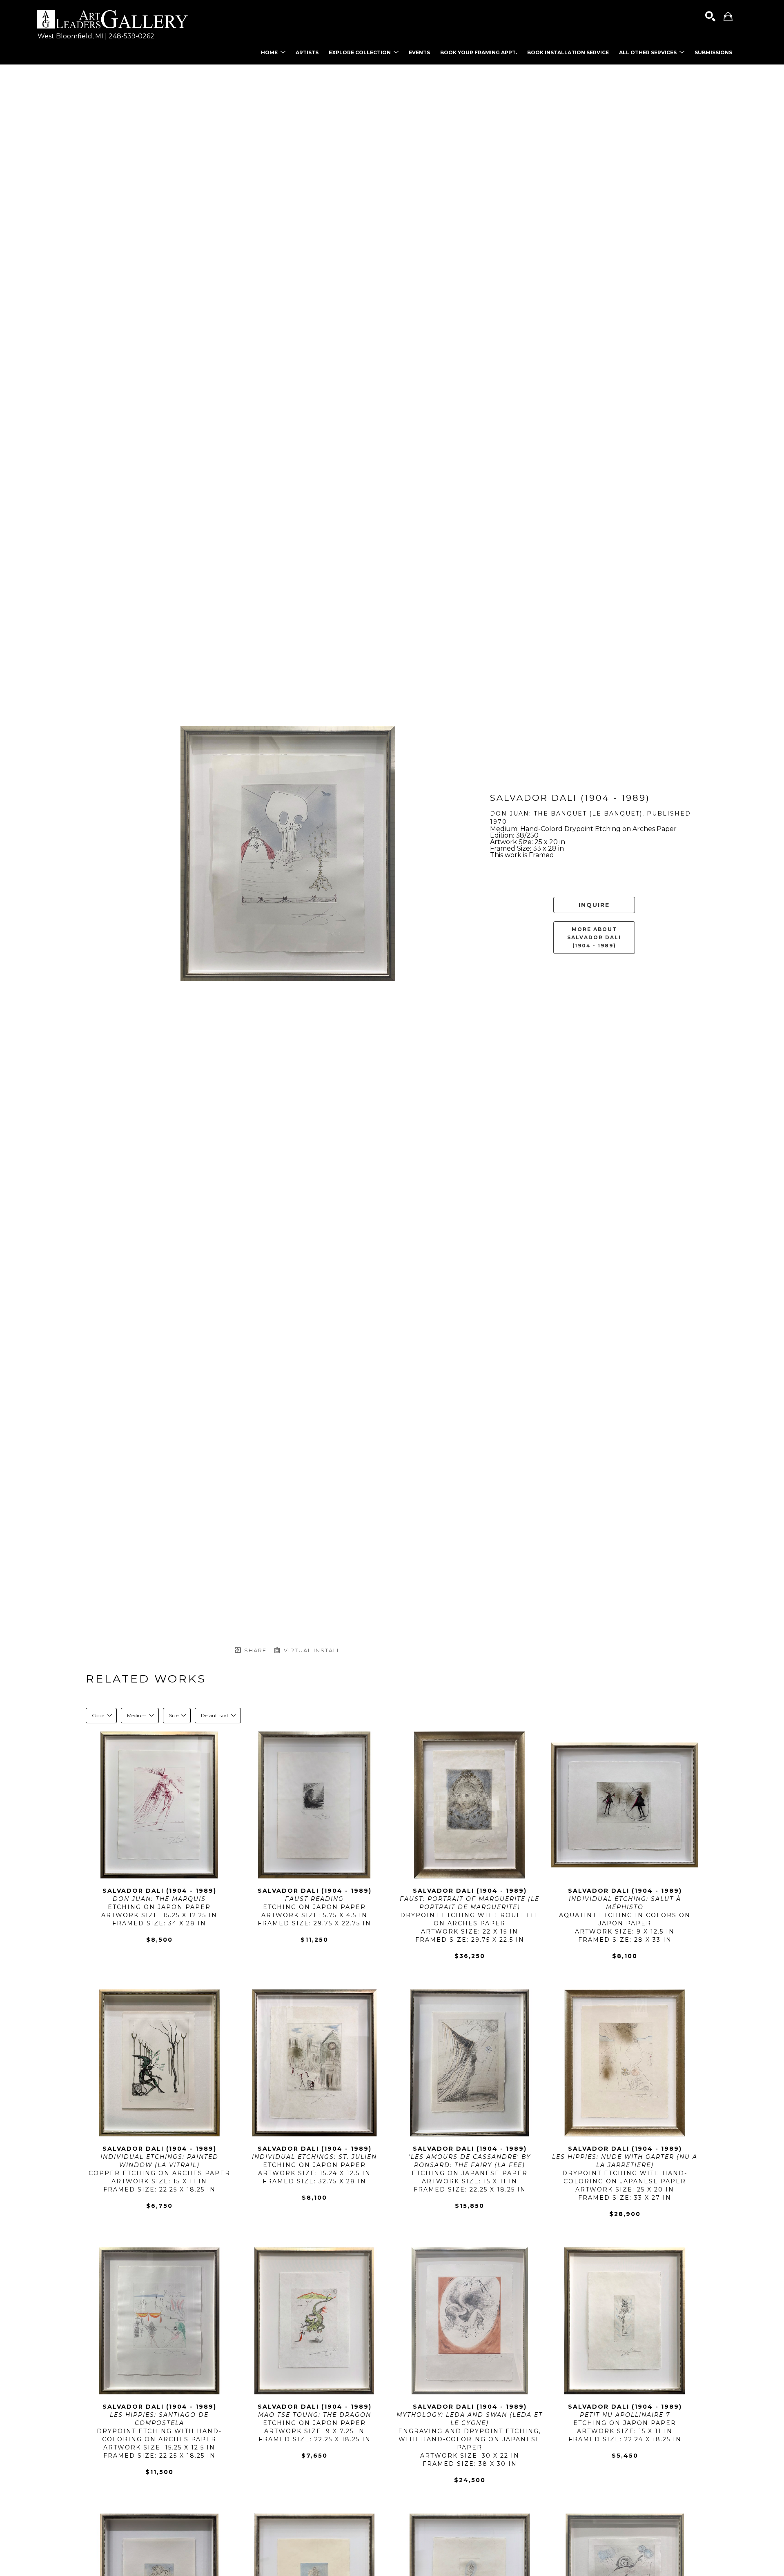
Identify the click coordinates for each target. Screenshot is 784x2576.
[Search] (710, 17)
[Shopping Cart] (728, 17)
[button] (273, 52)
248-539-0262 (131, 36)
